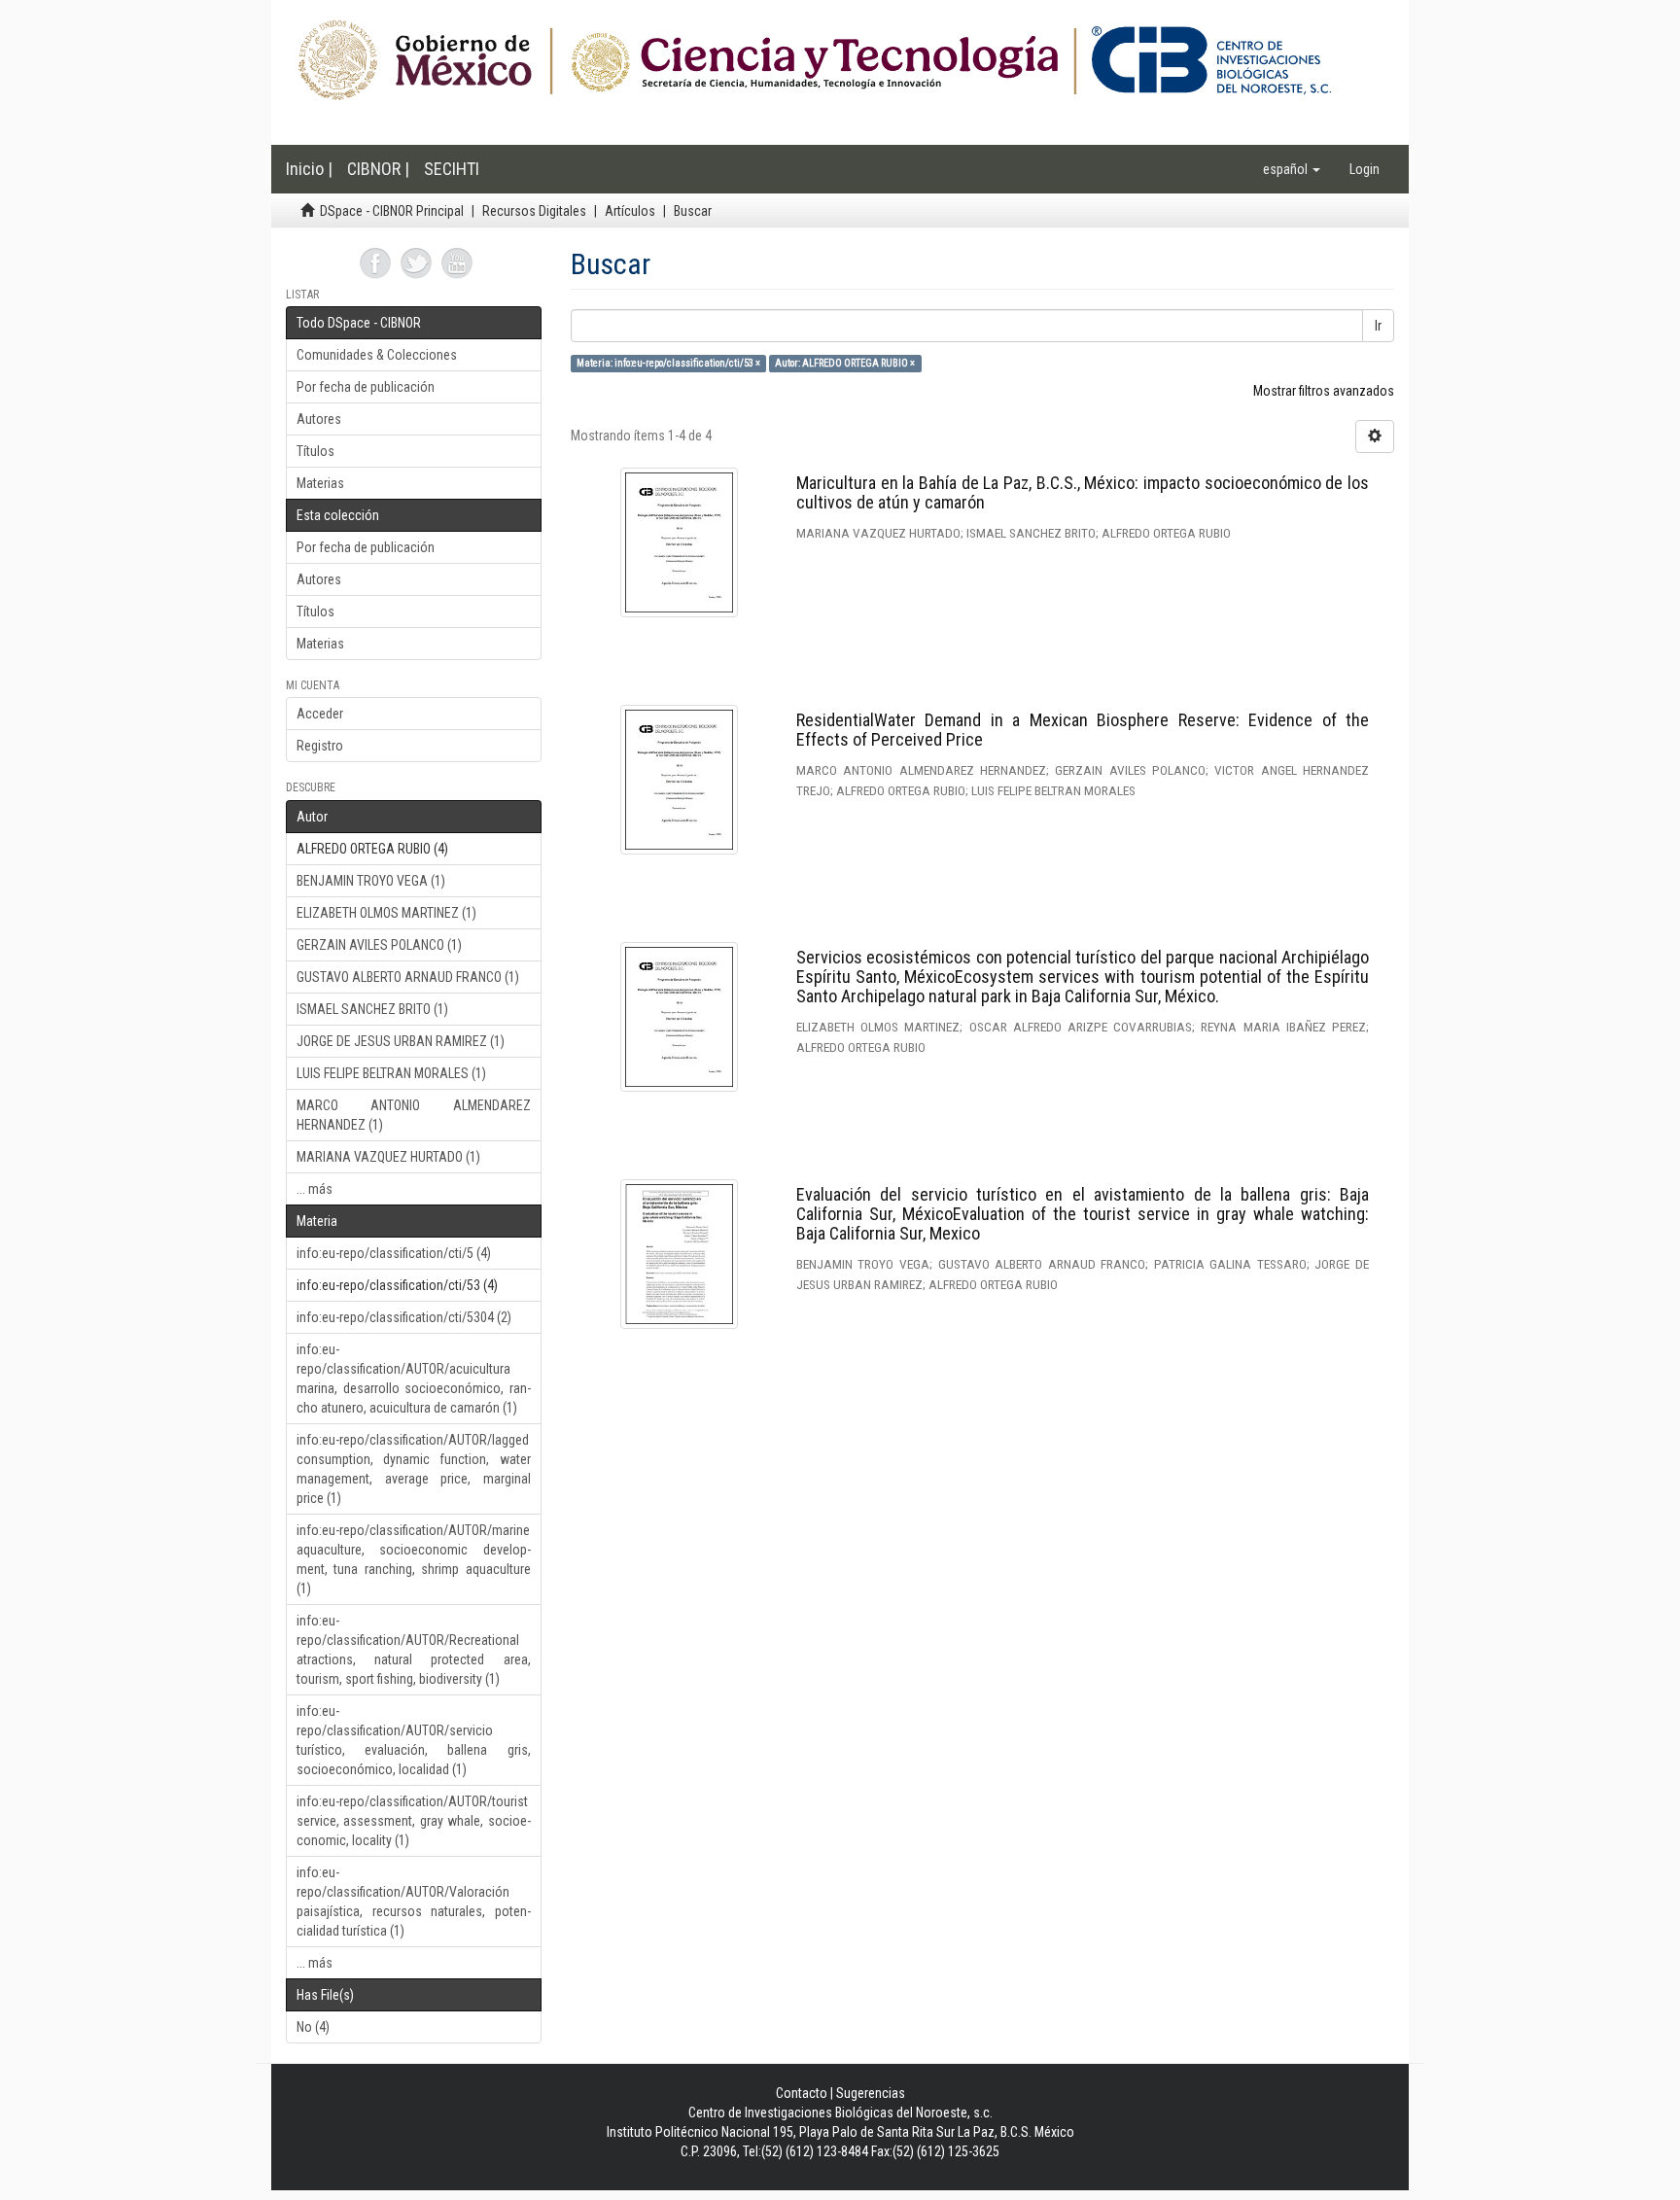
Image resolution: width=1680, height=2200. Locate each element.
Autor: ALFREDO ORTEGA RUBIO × (845, 363)
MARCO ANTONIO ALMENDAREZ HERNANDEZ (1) (414, 1115)
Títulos (315, 451)
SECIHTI (452, 169)
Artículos (630, 211)
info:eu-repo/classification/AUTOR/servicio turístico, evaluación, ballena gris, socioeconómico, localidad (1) (414, 1740)
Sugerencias (871, 2093)
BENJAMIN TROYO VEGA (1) (371, 881)
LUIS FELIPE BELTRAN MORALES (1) (391, 1073)
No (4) (313, 2027)
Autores (319, 419)
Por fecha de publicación (366, 387)
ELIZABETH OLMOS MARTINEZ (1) (386, 913)
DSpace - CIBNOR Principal (392, 211)
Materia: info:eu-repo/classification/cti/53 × (668, 363)
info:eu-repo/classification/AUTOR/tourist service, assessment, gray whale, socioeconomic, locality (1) (414, 1821)
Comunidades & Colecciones (377, 355)
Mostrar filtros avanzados (1324, 391)
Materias (320, 483)
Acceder (320, 714)
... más (315, 1189)
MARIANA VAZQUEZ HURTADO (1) (388, 1157)
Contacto (802, 2093)
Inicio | (309, 169)
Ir (1378, 326)
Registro (320, 746)
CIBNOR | (378, 169)
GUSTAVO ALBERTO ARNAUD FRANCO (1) (408, 977)
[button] (1292, 169)
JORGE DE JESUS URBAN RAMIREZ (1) (401, 1041)
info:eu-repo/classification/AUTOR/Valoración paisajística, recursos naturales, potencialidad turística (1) (414, 1902)
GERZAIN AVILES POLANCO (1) (379, 945)
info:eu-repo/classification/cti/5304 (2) (404, 1317)
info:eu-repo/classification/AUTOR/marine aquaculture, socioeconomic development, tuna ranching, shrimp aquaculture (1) (414, 1559)
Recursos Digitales (534, 211)
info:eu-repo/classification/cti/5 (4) (394, 1253)
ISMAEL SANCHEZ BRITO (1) (372, 1009)
